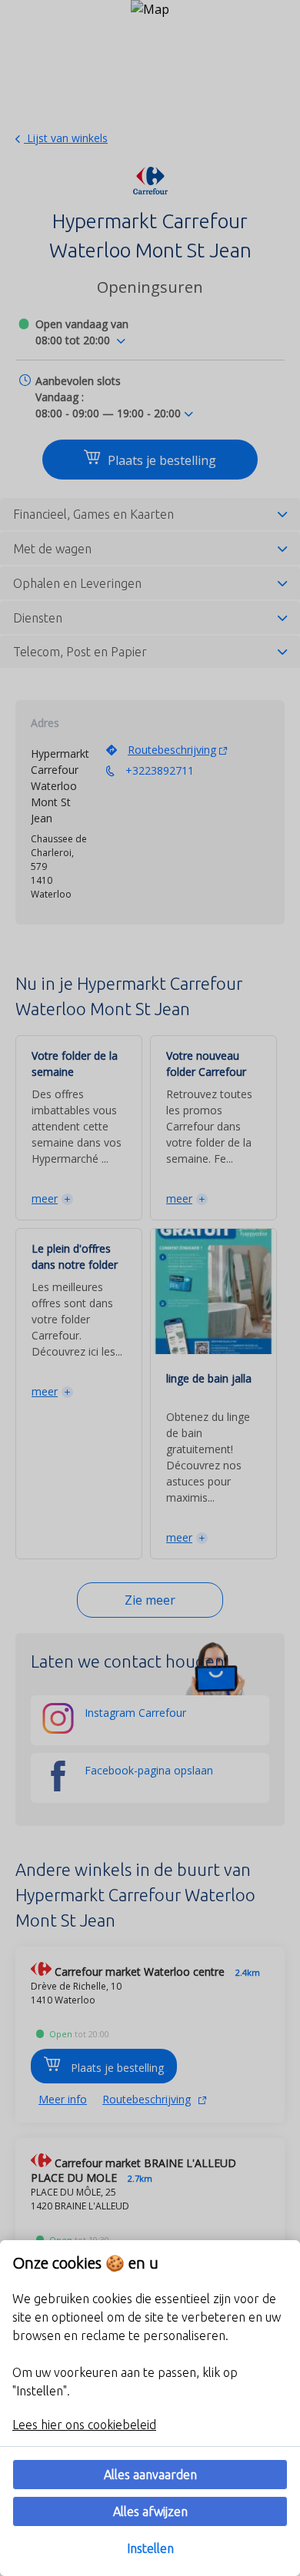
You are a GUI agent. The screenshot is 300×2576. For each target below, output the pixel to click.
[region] (150, 2408)
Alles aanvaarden (150, 2475)
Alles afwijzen (150, 2511)
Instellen (150, 2548)
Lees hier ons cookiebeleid (84, 2425)
